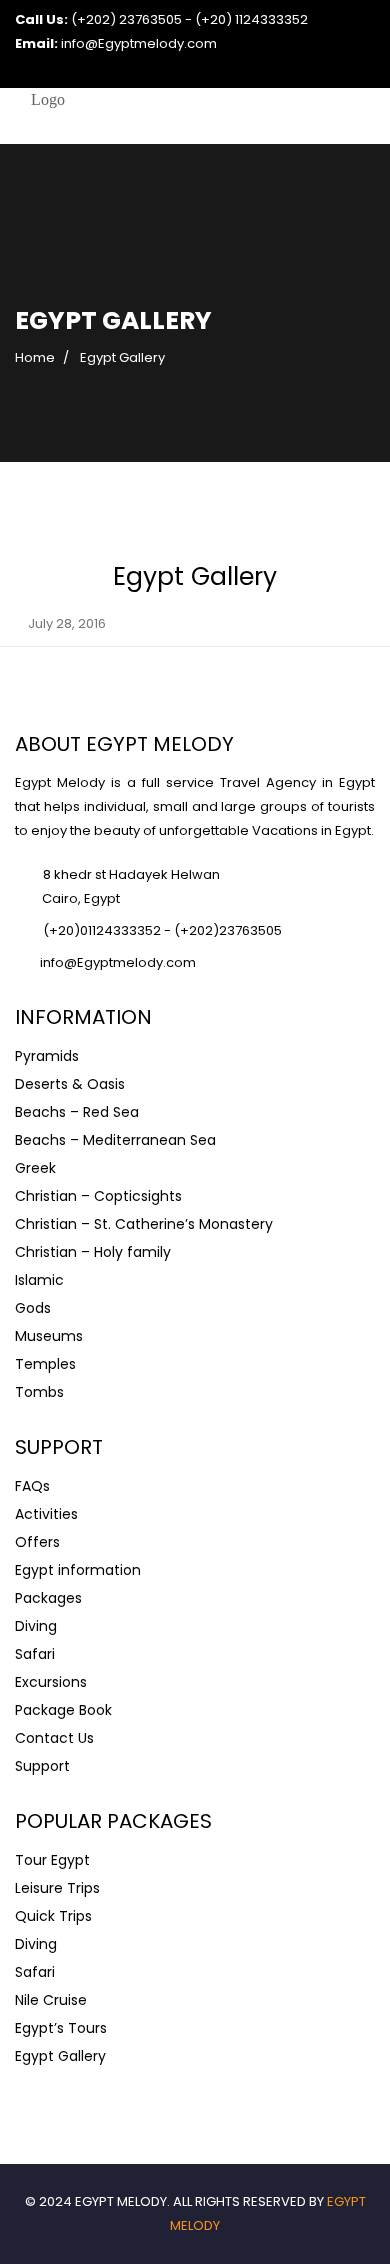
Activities (46, 1514)
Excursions (51, 1682)
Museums (49, 1336)
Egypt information (78, 1570)
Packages (48, 1598)
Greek (35, 1168)
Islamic (39, 1280)
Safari (35, 1654)
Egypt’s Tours (61, 2028)
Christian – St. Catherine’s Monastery (144, 1224)
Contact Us (54, 1738)
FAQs (32, 1486)
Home (35, 357)
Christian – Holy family (93, 1252)
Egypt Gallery (60, 2056)
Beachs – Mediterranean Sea (115, 1140)
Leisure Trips (57, 1888)
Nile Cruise (51, 2000)
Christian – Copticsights (98, 1196)
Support (42, 1766)
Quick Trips (53, 1916)
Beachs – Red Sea (77, 1112)
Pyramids (47, 1056)
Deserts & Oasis (70, 1084)
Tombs (39, 1392)
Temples (45, 1364)
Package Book (63, 1710)
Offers (37, 1542)
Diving (36, 1626)
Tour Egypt (52, 1860)
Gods (33, 1308)
